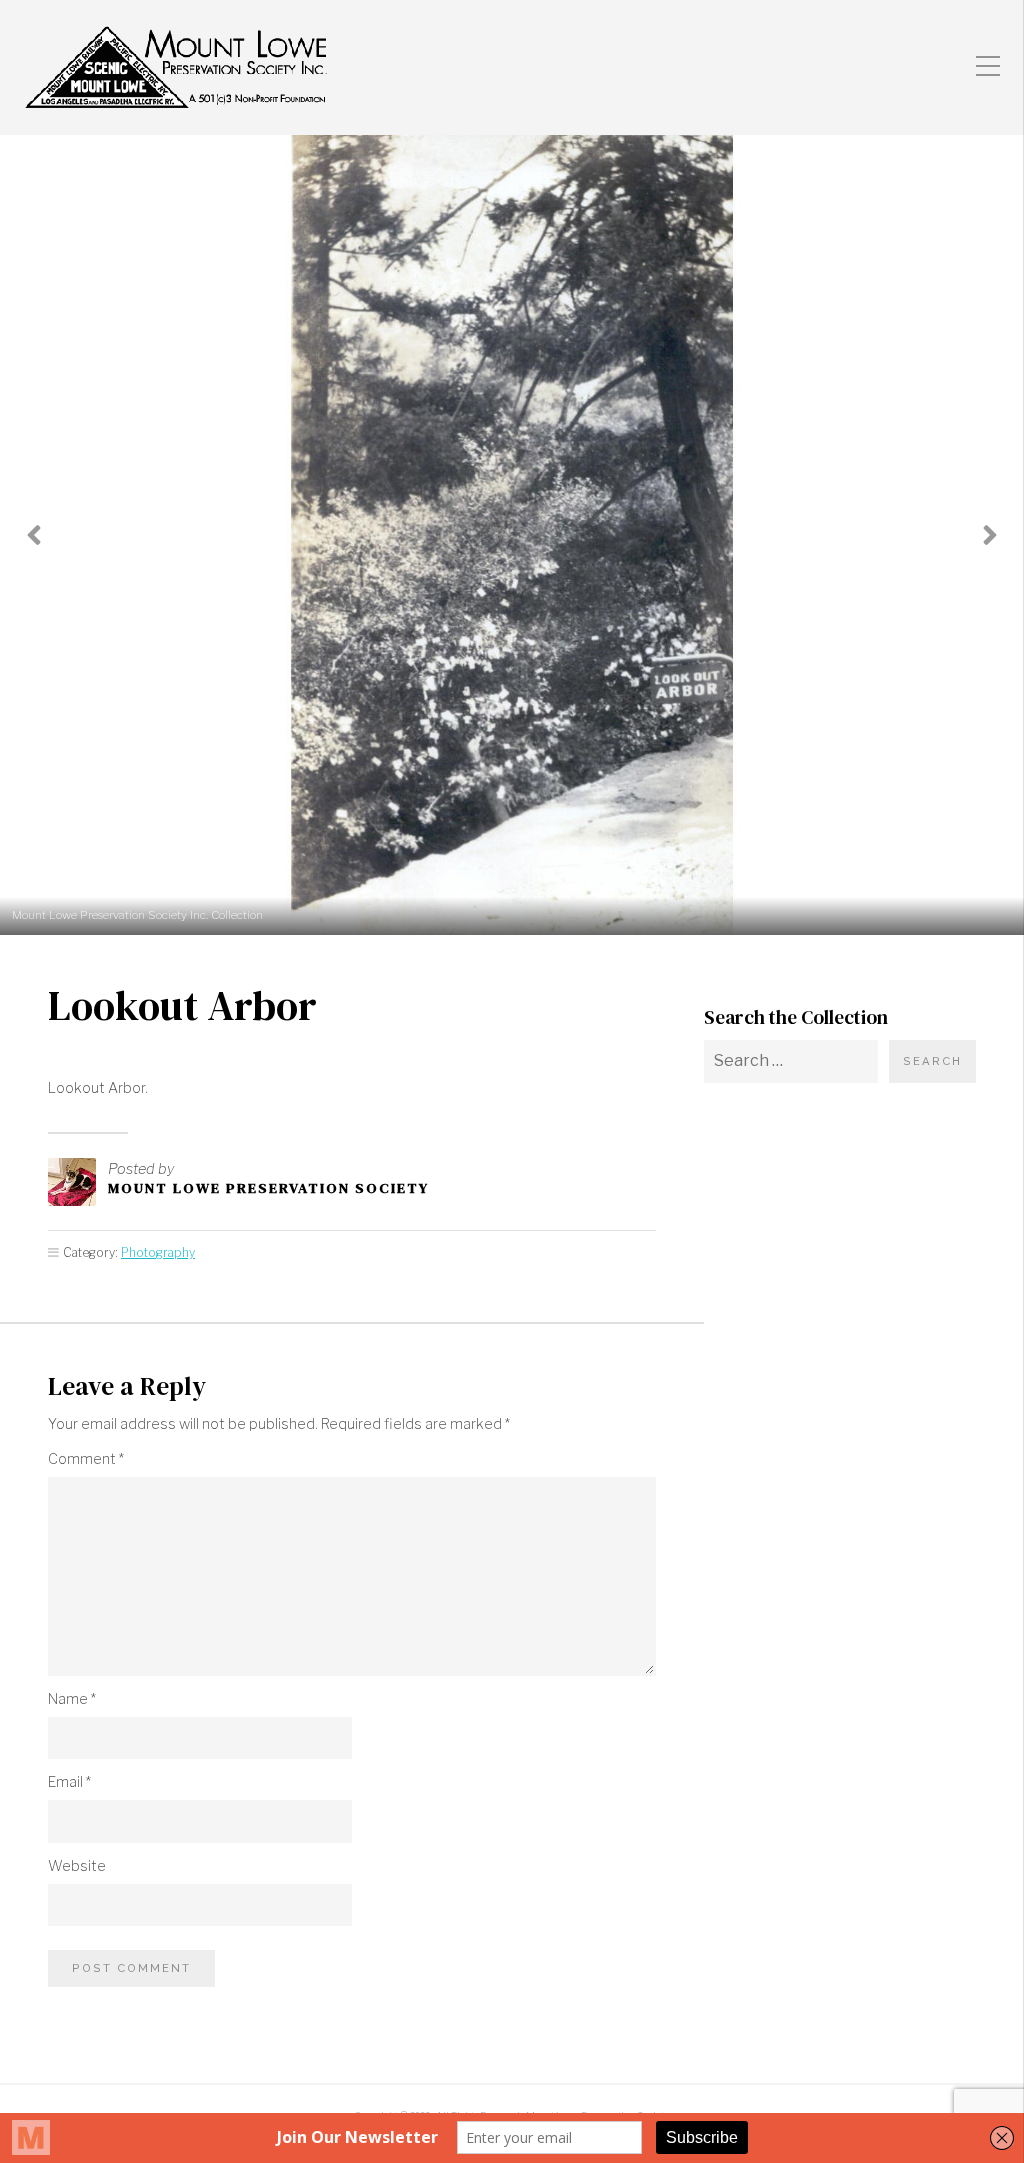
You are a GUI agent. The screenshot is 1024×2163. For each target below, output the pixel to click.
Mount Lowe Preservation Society (268, 1188)
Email (69, 1782)
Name (72, 1699)
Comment (86, 1459)
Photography (158, 1252)
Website (77, 1866)
